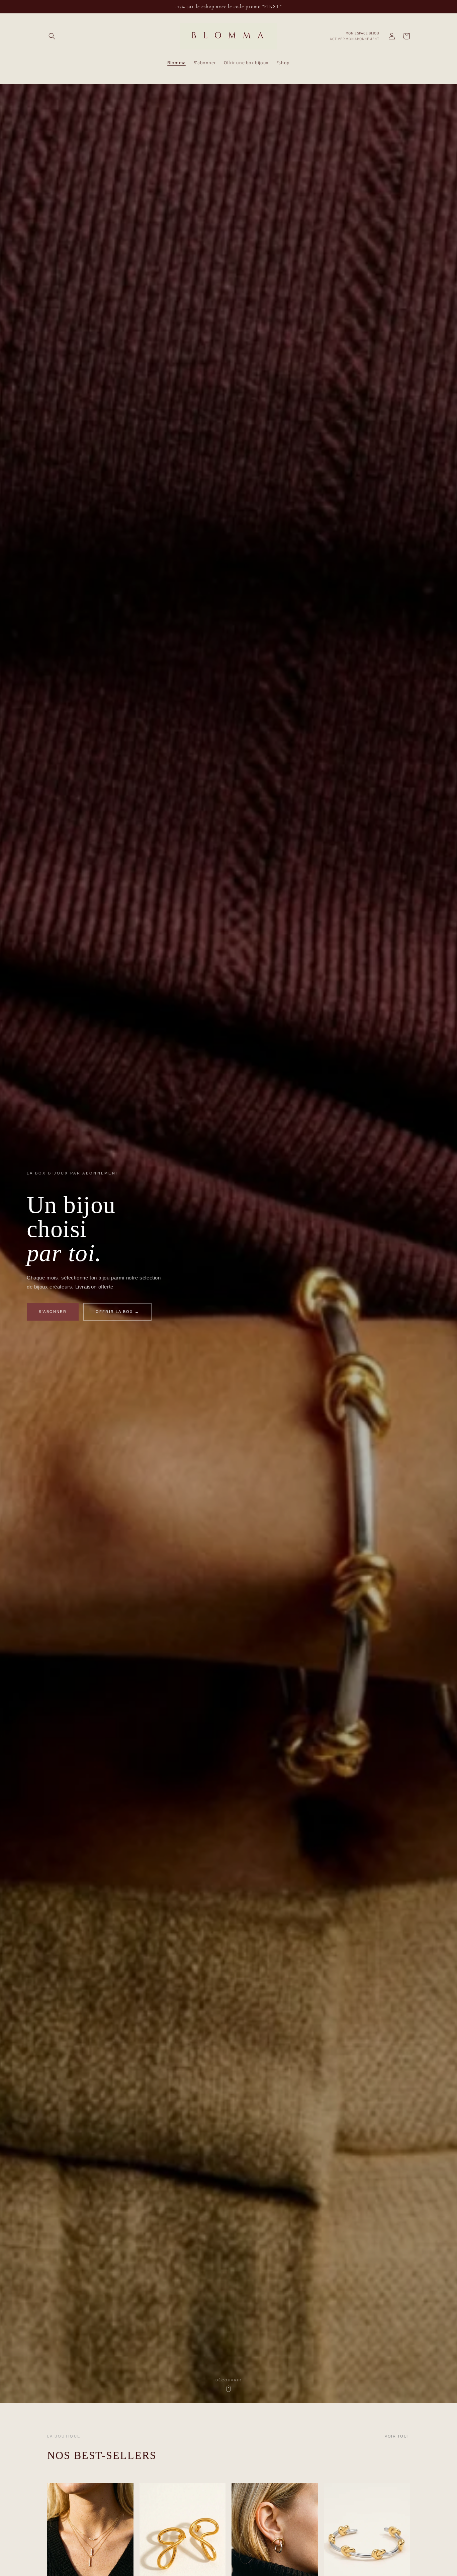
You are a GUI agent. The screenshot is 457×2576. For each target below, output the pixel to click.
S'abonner (53, 1312)
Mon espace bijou (362, 33)
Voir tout (397, 2436)
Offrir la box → (117, 1312)
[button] (52, 36)
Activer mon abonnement (355, 39)
